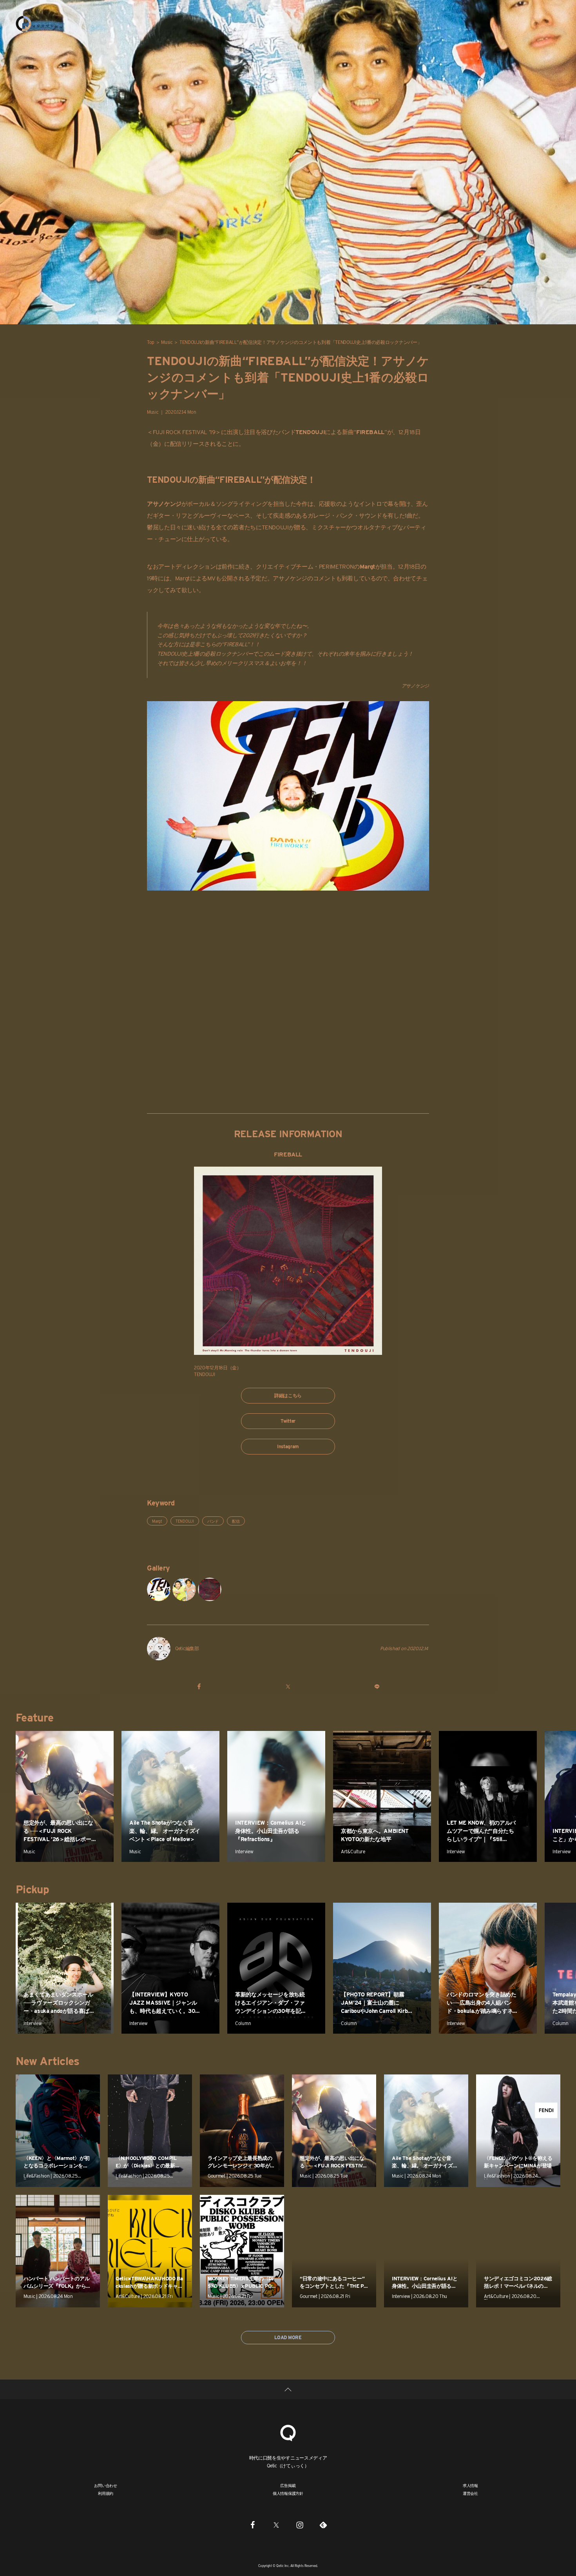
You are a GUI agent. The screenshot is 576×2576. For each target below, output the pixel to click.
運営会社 (470, 2493)
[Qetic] (24, 24)
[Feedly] (323, 2525)
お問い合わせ (106, 2485)
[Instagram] (300, 2525)
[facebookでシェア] (199, 1686)
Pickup (32, 1889)
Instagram (288, 1446)
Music (167, 342)
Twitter (288, 1421)
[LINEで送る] (377, 1686)
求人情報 (470, 2485)
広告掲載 (288, 2485)
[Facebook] (253, 2525)
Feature (34, 1718)
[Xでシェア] (288, 1686)
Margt (157, 1521)
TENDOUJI (185, 1521)
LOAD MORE (288, 2337)
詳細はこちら (288, 1395)
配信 (236, 1521)
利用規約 (106, 2493)
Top (151, 342)
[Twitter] (276, 2525)
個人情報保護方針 (288, 2493)
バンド (213, 1521)
